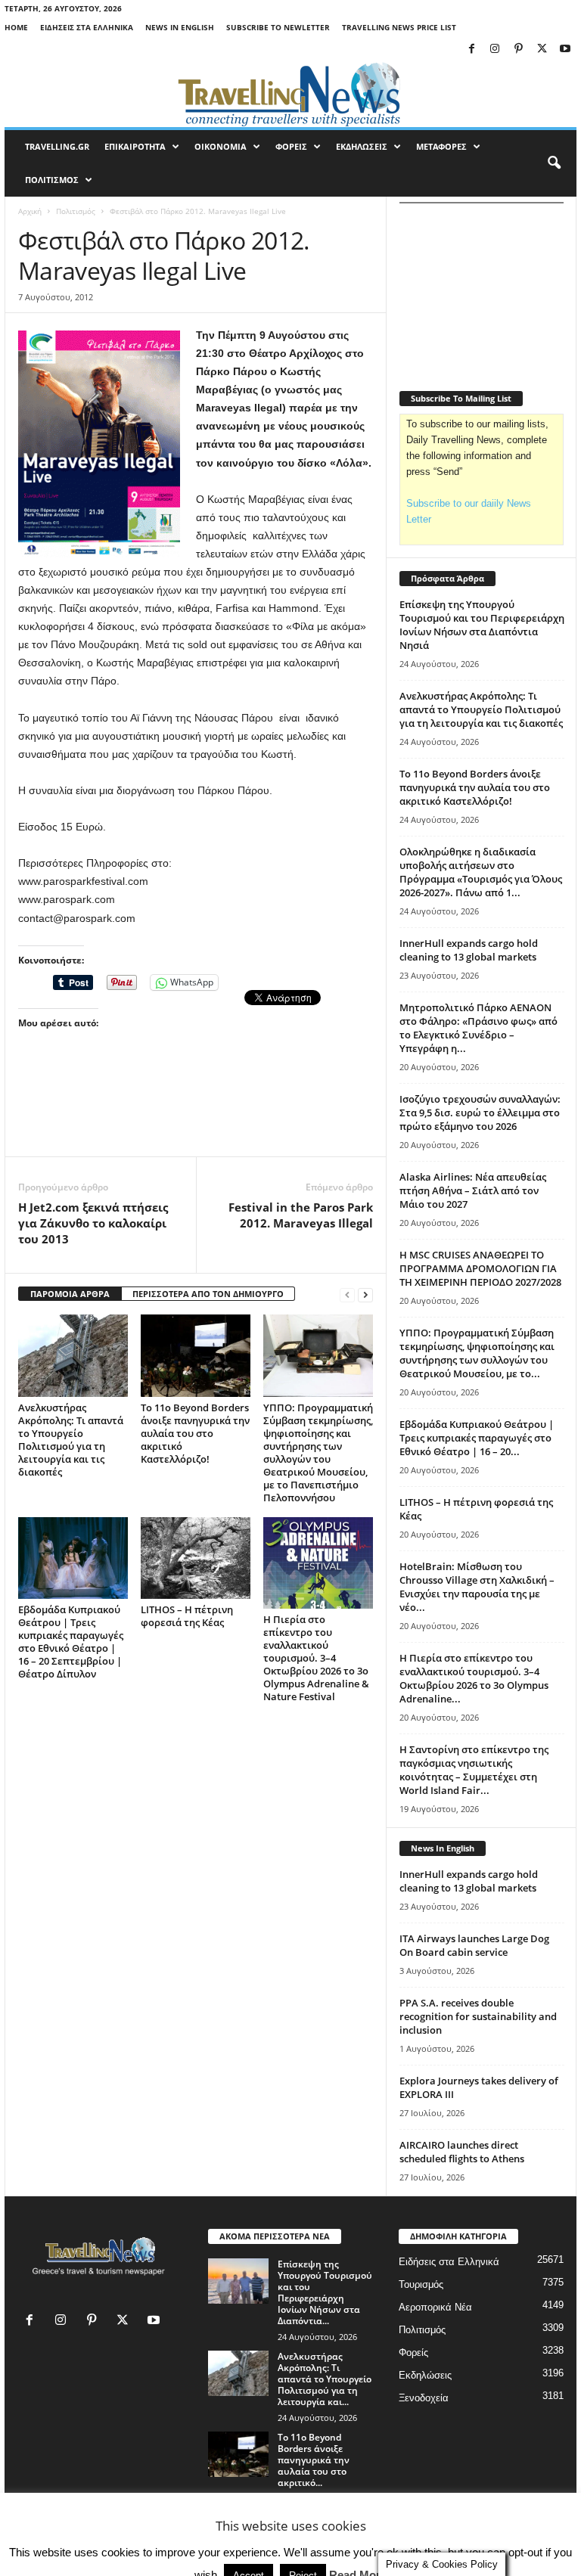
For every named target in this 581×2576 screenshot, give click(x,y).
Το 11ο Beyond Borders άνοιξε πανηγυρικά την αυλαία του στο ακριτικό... (314, 2460)
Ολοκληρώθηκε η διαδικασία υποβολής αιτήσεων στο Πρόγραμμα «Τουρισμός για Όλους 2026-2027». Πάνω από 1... (481, 872)
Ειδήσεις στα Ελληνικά (87, 27)
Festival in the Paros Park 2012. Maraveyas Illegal (301, 1215)
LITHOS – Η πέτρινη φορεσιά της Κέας (187, 1616)
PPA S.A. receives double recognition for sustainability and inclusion (478, 2016)
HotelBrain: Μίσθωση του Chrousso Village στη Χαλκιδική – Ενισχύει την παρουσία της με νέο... (477, 1587)
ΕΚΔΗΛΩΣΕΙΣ (362, 146)
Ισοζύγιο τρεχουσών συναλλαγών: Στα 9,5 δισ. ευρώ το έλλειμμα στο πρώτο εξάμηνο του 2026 (480, 1113)
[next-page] (365, 1294)
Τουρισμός (421, 2284)
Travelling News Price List (399, 27)
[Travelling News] (290, 94)
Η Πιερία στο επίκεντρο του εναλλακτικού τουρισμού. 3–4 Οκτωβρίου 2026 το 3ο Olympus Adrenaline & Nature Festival (316, 1658)
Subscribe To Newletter (278, 27)
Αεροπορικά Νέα (435, 2307)
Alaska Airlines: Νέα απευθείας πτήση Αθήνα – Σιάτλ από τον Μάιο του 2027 (473, 1190)
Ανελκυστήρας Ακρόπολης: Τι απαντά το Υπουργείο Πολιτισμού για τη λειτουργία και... (325, 2379)
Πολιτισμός (76, 211)
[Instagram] (495, 50)
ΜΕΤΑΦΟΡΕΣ (441, 146)
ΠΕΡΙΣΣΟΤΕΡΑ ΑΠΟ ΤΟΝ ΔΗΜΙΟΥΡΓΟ (208, 1294)
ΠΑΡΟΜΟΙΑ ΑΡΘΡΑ (70, 1294)
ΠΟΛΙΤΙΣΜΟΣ (52, 180)
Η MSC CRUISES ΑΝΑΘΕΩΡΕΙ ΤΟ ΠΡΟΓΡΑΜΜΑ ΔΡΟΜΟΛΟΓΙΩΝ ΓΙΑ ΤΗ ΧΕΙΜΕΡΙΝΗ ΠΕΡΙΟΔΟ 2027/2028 (480, 1268)
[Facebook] (471, 50)
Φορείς (413, 2353)
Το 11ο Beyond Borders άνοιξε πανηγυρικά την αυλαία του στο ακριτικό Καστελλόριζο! (195, 1433)
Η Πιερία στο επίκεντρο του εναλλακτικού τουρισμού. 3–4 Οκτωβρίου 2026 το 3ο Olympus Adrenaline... (474, 1678)
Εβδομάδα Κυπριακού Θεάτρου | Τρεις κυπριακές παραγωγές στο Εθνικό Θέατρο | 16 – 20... (477, 1438)
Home (16, 27)
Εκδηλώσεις (425, 2375)
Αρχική (30, 211)
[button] (554, 163)
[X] (542, 50)
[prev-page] (347, 1294)
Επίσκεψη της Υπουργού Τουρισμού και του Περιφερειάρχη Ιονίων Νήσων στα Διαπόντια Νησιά (482, 625)
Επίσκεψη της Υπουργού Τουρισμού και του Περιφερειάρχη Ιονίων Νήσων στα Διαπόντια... (325, 2292)
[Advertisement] (196, 1117)
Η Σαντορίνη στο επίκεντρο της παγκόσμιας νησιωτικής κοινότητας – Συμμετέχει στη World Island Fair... (474, 1770)
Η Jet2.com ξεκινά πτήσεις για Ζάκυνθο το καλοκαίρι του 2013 (93, 1223)
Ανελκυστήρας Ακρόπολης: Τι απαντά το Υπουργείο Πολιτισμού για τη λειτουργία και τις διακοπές (71, 1440)
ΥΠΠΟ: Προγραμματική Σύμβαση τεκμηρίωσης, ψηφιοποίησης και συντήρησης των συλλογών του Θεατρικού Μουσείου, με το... (477, 1353)
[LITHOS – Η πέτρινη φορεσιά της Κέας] (196, 1558)
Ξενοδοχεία (424, 2398)
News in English (180, 27)
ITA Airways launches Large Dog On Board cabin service (474, 1945)
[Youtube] (565, 50)
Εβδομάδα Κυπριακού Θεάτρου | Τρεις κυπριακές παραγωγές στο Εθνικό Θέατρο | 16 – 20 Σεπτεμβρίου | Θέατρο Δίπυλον (71, 1642)
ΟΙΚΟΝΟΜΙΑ (221, 146)
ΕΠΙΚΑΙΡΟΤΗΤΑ (135, 146)
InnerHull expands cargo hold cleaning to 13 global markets (469, 950)
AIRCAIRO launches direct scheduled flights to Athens (462, 2152)
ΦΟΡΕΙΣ (291, 146)
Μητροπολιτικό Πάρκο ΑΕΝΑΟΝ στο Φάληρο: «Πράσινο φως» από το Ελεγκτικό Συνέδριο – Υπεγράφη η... (478, 1028)
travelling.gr (57, 146)
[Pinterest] (518, 50)
